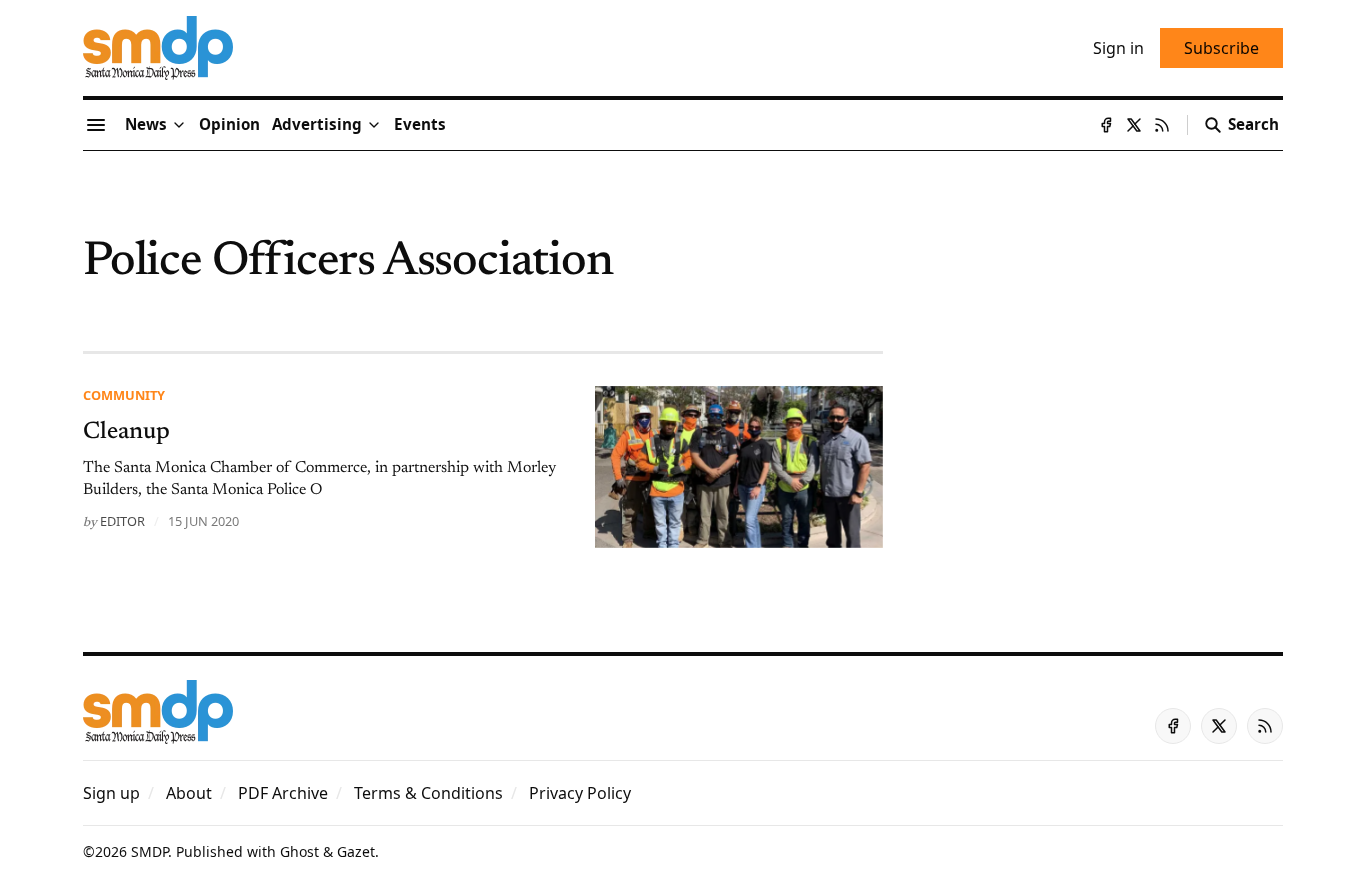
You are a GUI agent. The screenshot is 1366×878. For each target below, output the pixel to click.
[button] (317, 125)
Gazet (356, 851)
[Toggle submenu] (179, 125)
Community (124, 395)
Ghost (299, 851)
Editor (122, 521)
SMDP (149, 851)
